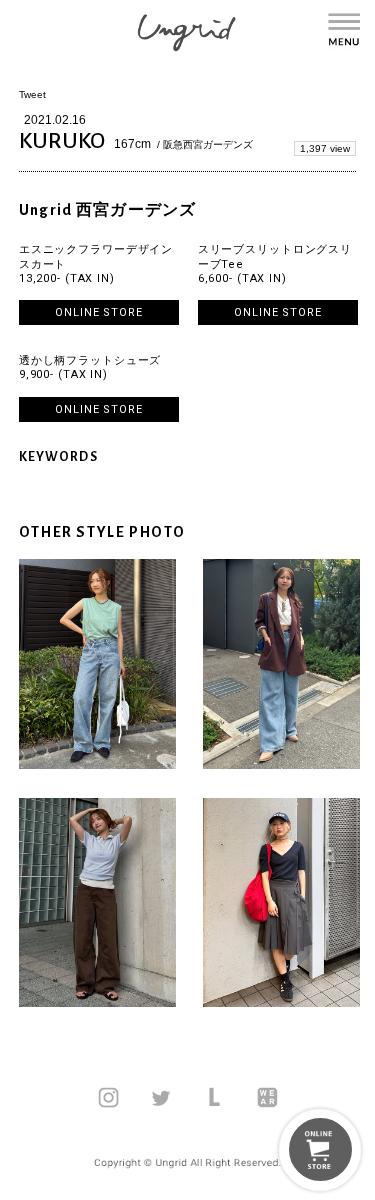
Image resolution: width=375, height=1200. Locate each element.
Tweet (32, 94)
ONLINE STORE (99, 312)
